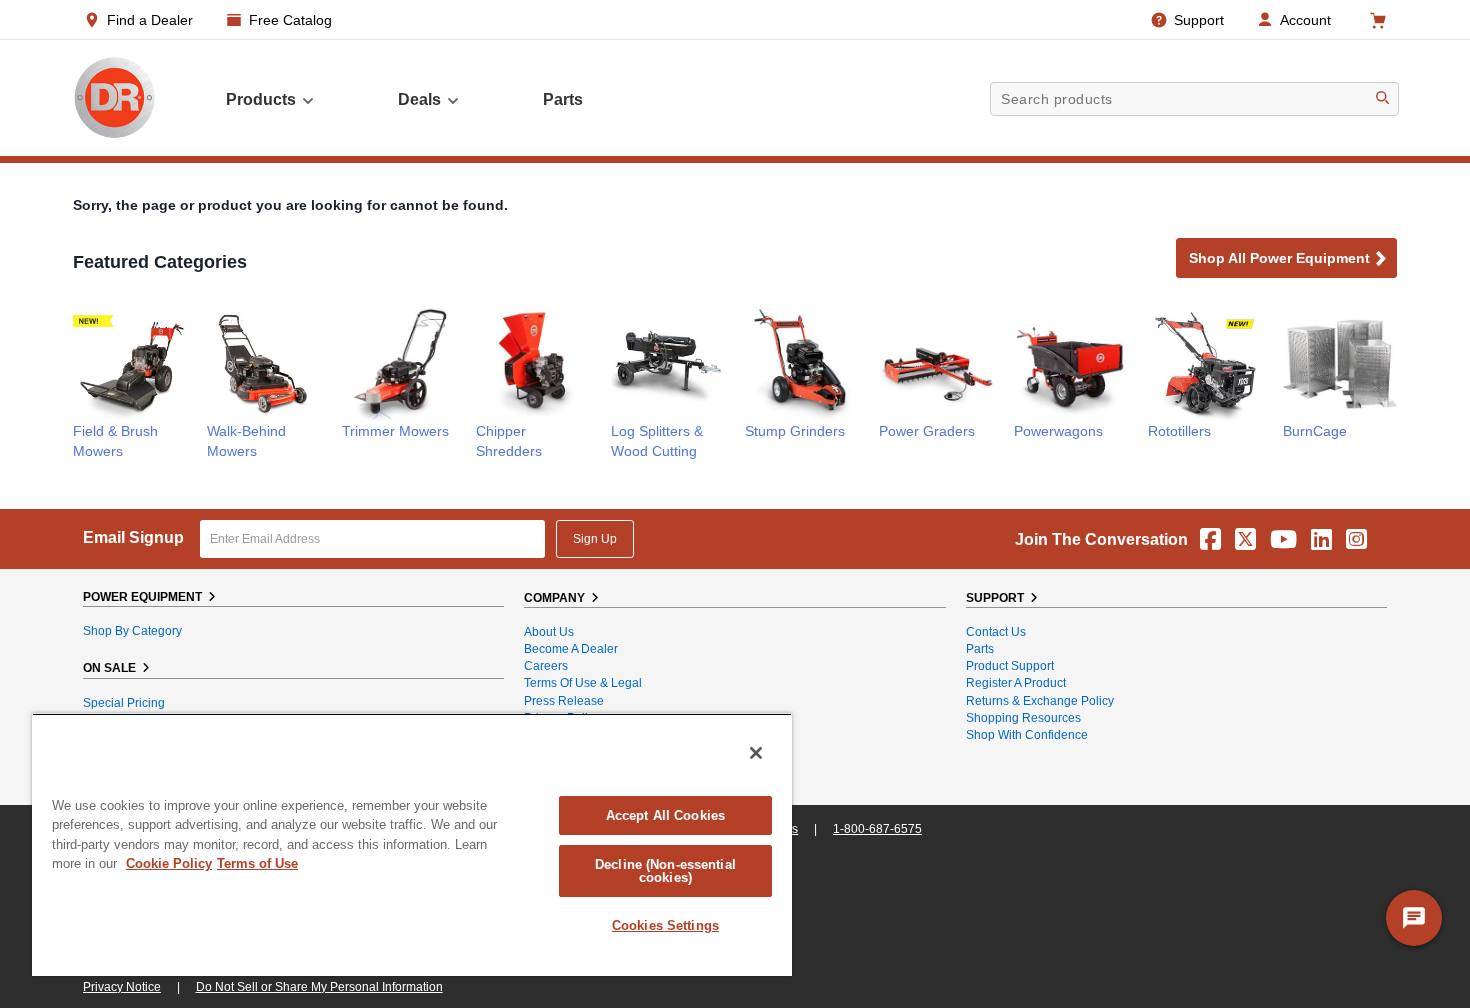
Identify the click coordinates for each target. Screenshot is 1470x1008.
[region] (412, 844)
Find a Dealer (150, 20)
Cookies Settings (665, 925)
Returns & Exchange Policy (1040, 701)
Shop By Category (132, 631)
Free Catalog (290, 20)
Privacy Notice (122, 987)
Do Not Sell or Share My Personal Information (319, 987)
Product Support (1010, 666)
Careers (546, 666)
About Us (549, 632)
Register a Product (1016, 683)
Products (261, 99)
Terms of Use (257, 863)
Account (1305, 20)
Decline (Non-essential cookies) (665, 871)
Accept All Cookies (665, 815)
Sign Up (595, 539)
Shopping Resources (1023, 718)
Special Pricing (124, 703)
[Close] (756, 753)
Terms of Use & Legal (583, 683)
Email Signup (133, 537)
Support (1199, 20)
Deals (419, 99)
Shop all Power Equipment (1279, 258)
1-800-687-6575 (877, 829)
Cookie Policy (169, 863)
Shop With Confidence (1027, 735)
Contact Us (996, 632)
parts (563, 99)
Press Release (564, 701)
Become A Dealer (571, 649)
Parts (980, 649)
